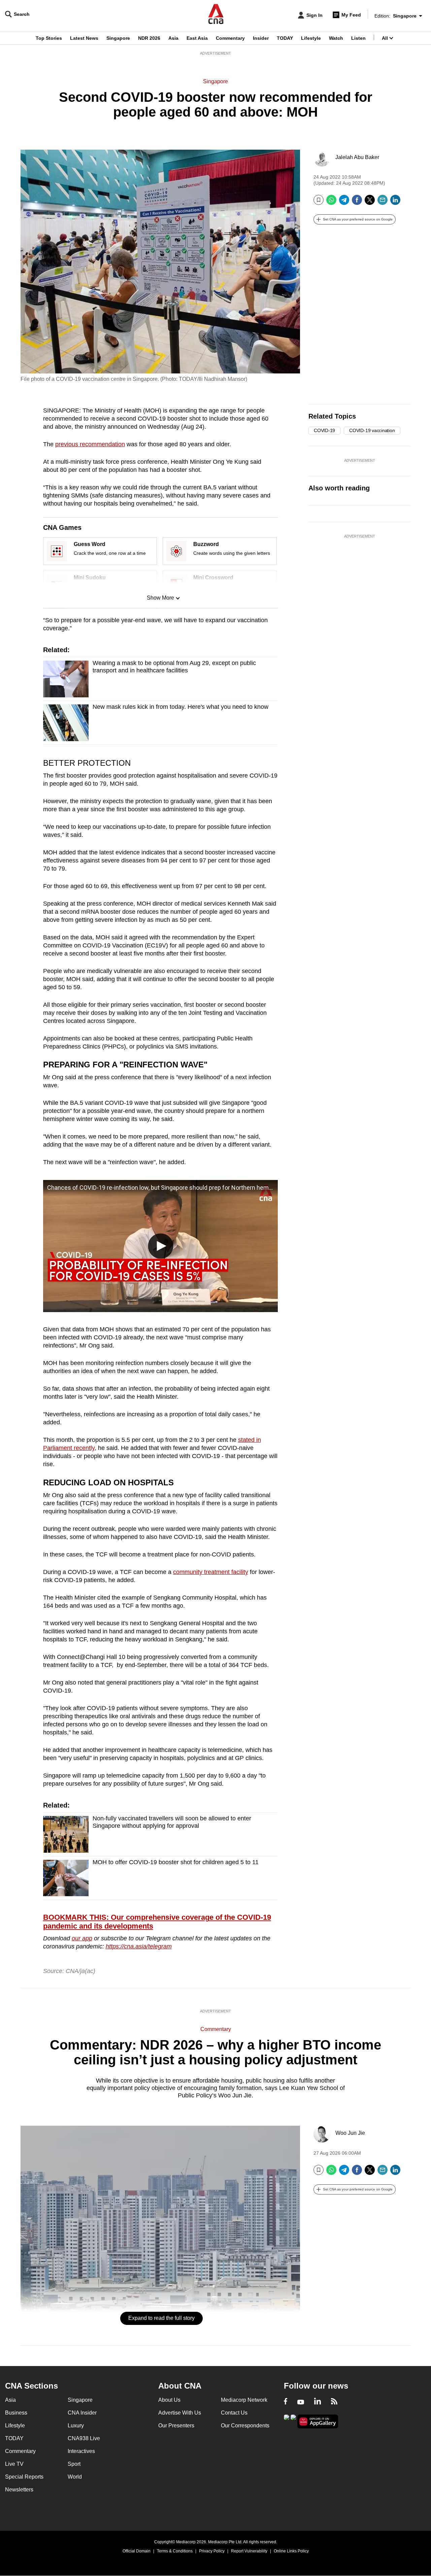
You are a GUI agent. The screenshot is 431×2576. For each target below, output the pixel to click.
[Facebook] (357, 202)
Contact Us (234, 2413)
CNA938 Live (84, 2438)
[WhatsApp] (331, 202)
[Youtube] (301, 2402)
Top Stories (49, 38)
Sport (74, 2464)
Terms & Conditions (175, 2551)
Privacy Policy (212, 2551)
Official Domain (137, 2551)
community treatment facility (211, 1572)
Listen (358, 38)
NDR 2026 (149, 38)
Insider (261, 38)
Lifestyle (311, 38)
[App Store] (293, 2421)
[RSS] (334, 2402)
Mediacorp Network (244, 2400)
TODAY (285, 38)
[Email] (383, 202)
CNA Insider (82, 2413)
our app (82, 1938)
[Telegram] (344, 202)
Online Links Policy (291, 2551)
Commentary (230, 38)
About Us (169, 2400)
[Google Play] (287, 2421)
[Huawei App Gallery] (318, 2421)
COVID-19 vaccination (372, 430)
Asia (173, 38)
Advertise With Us (180, 2413)
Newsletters (19, 2490)
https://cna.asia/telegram (139, 1946)
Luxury (76, 2426)
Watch (336, 38)
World (75, 2477)
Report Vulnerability (249, 2551)
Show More (160, 598)
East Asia (197, 38)
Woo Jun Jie (350, 2133)
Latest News (84, 38)
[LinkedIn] (395, 202)
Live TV (14, 2464)
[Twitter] (370, 202)
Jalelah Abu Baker (357, 157)
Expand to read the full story (161, 2318)
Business (16, 2413)
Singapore (118, 38)
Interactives (81, 2451)
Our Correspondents (245, 2426)
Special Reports (24, 2477)
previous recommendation (90, 444)
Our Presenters (176, 2426)
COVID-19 (324, 430)
